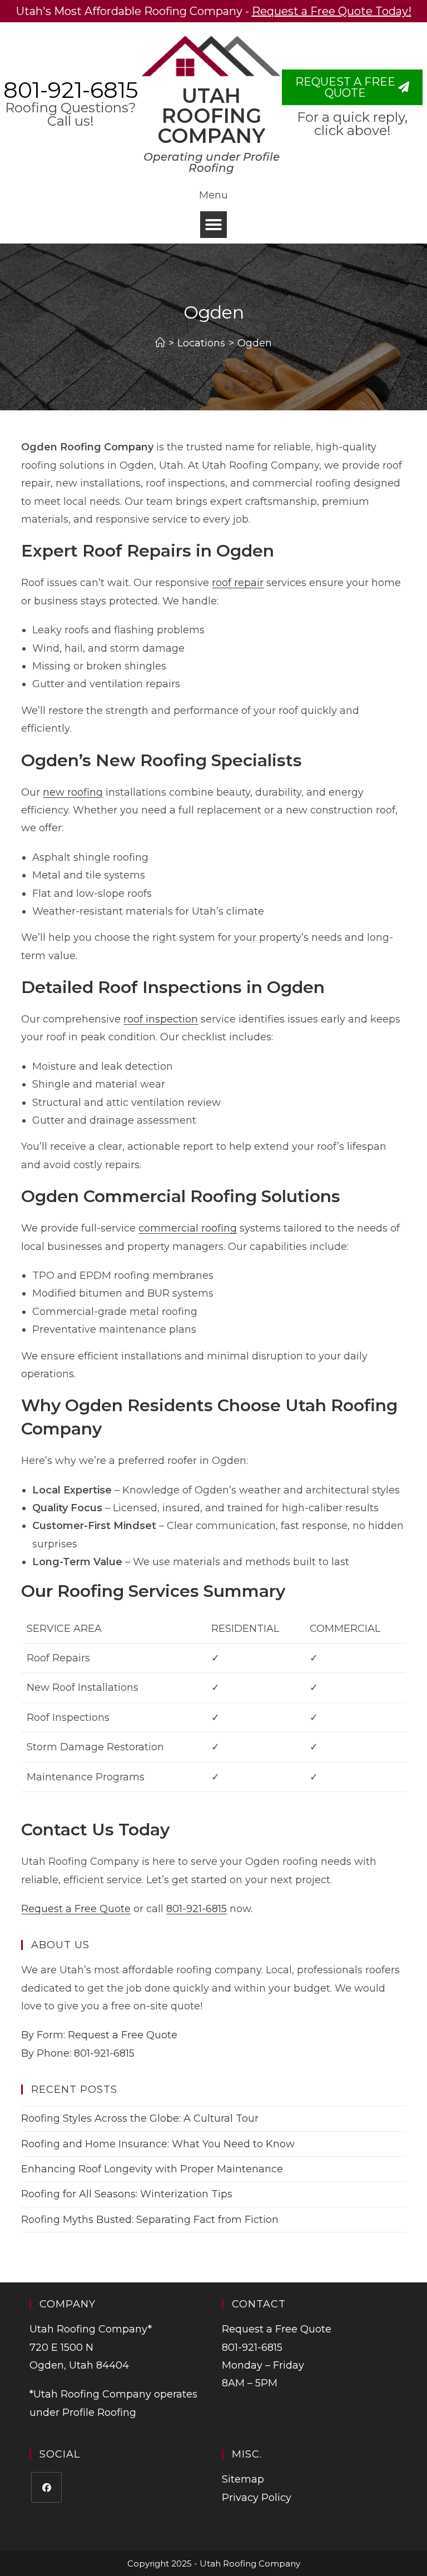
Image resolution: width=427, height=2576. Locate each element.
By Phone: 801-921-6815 (78, 2053)
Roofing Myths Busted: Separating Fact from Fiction (150, 2220)
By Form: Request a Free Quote (99, 2035)
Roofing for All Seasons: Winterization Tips (127, 2194)
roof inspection (161, 1019)
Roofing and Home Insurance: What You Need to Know (158, 2144)
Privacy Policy (257, 2498)
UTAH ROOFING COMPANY (211, 116)
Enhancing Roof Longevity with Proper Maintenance (152, 2169)
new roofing (73, 792)
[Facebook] (46, 2487)
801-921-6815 (71, 90)
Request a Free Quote (76, 1909)
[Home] (160, 343)
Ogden (255, 343)
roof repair (238, 583)
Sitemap (243, 2479)
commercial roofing (188, 1228)
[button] (213, 225)
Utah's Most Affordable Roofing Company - (214, 11)
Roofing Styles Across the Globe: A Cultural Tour (140, 2118)
